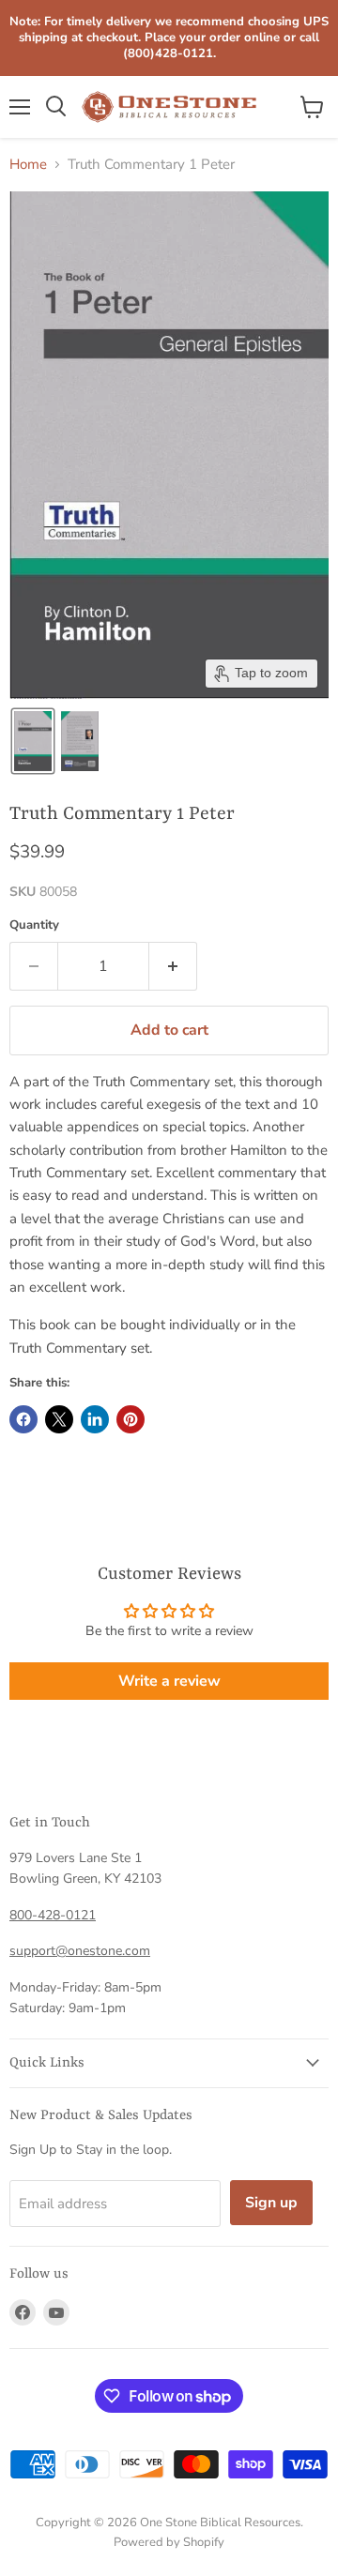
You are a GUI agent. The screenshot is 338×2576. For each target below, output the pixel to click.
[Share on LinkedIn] (95, 1419)
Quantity (34, 925)
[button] (33, 741)
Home (28, 165)
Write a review (169, 1681)
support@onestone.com (80, 1951)
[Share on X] (59, 1419)
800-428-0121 (53, 1915)
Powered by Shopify (169, 2542)
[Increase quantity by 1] (173, 966)
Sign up (271, 2203)
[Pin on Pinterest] (131, 1419)
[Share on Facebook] (23, 1419)
